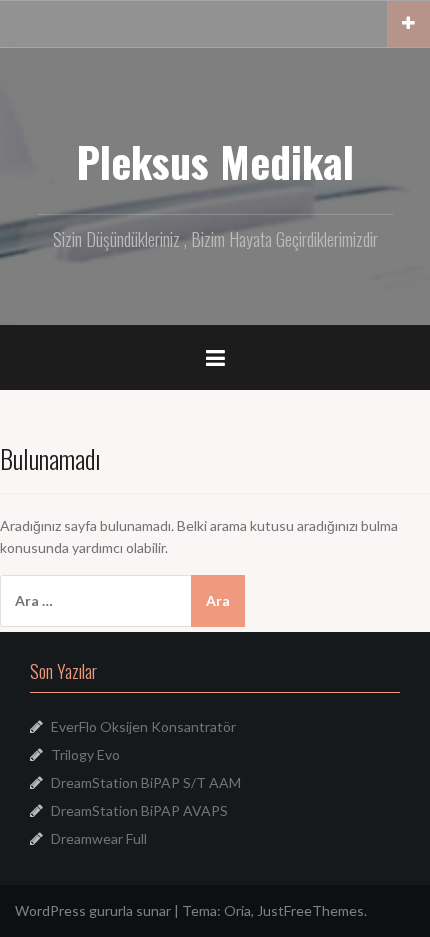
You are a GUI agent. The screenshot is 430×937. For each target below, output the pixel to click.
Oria (237, 910)
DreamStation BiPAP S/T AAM (146, 782)
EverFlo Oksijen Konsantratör (143, 726)
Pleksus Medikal (215, 161)
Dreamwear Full (99, 838)
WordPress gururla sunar (93, 910)
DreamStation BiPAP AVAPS (139, 810)
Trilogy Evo (85, 754)
